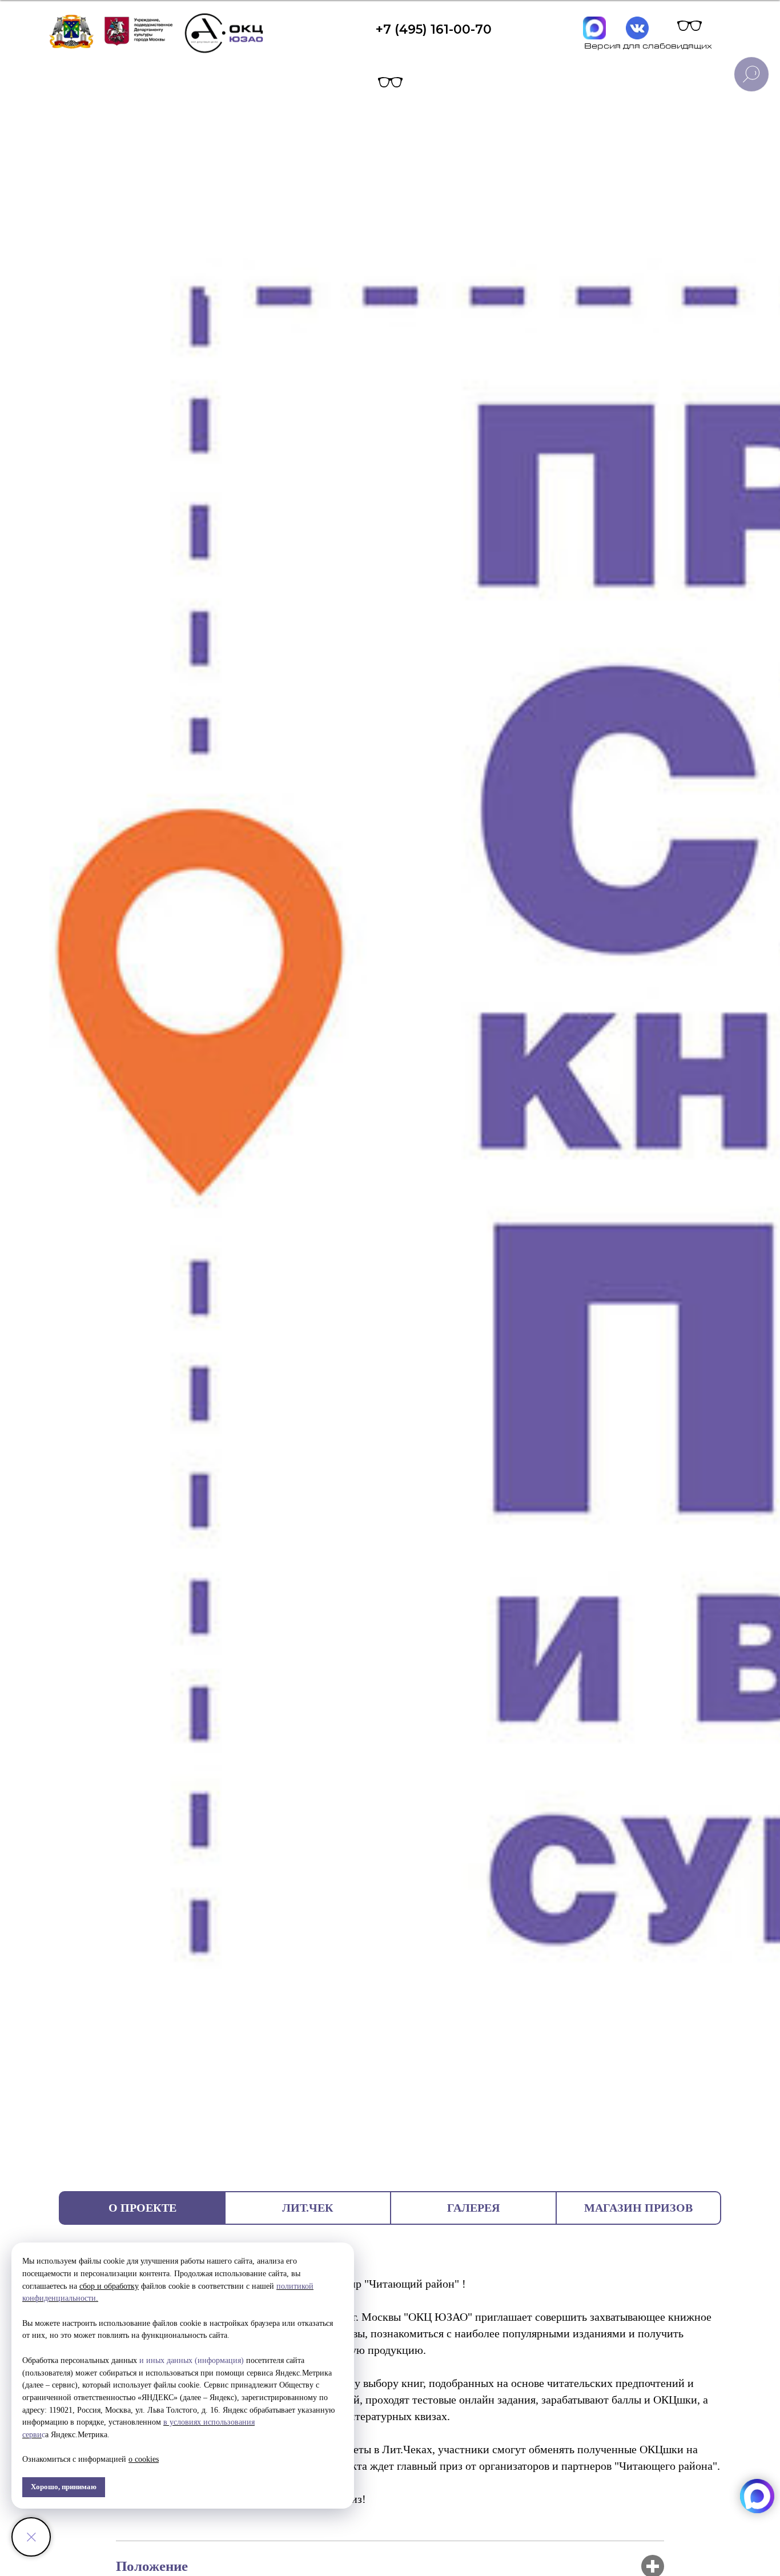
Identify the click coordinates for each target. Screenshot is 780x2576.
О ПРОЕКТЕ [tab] (142, 2208)
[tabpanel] (390, 2391)
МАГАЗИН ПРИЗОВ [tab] (638, 2208)
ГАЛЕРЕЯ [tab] (473, 2208)
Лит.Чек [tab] (308, 2208)
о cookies (144, 2459)
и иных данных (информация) (192, 2360)
